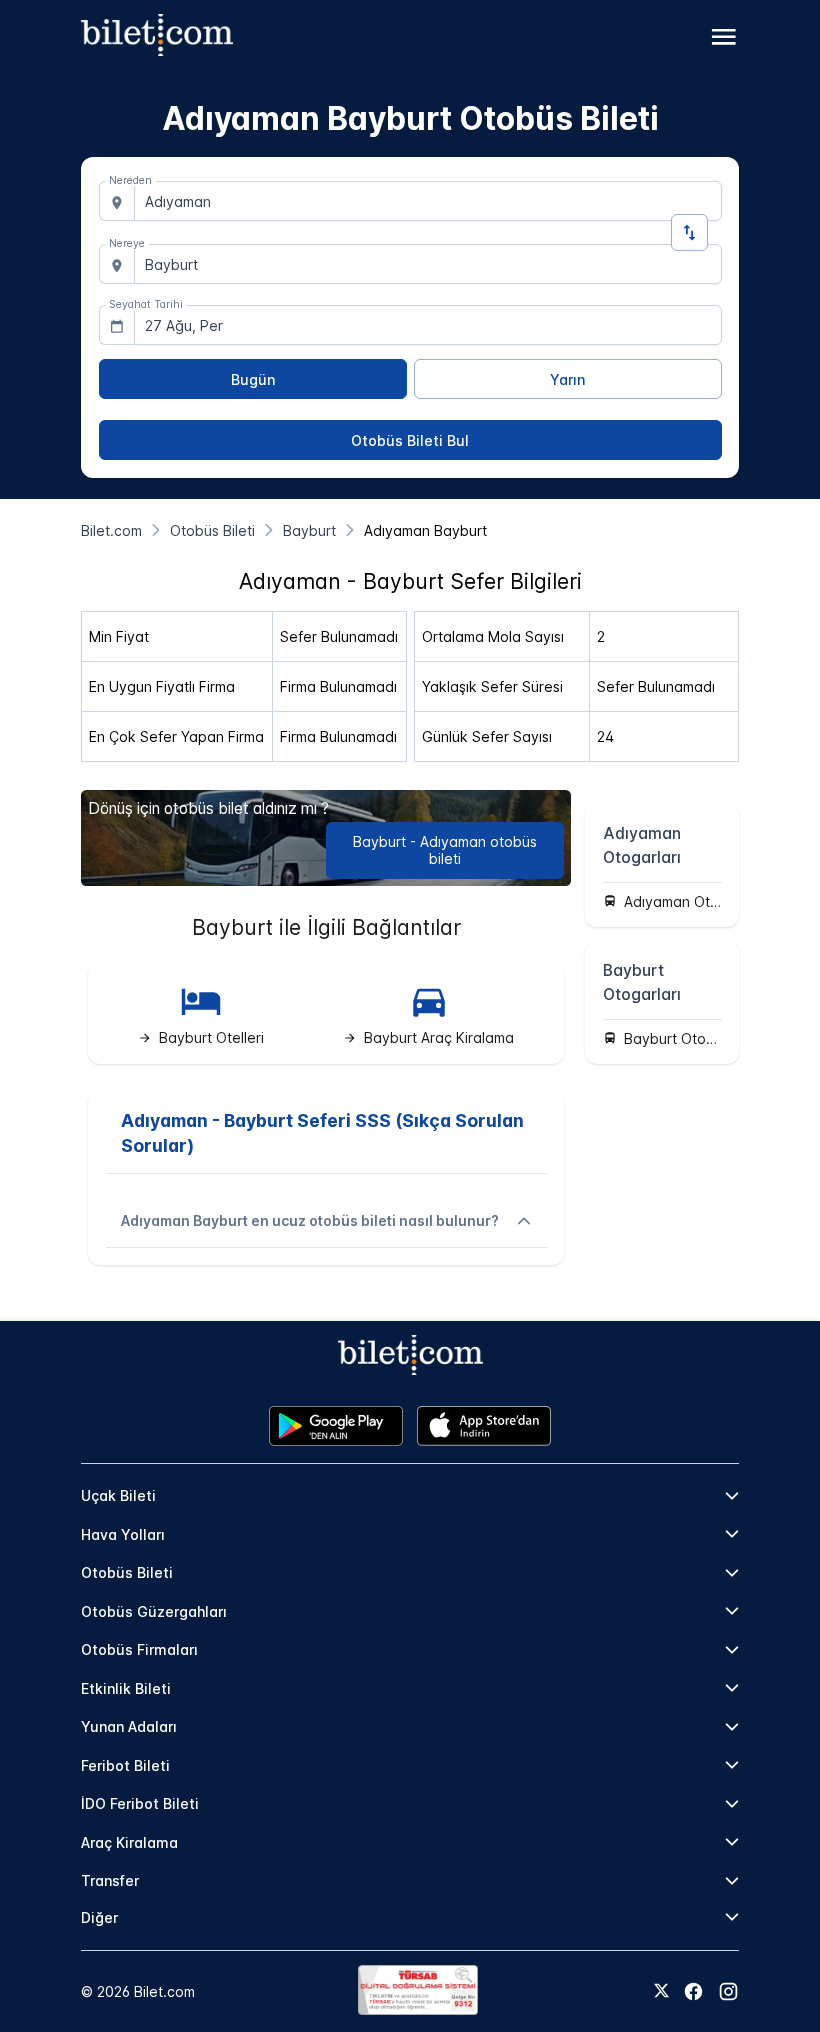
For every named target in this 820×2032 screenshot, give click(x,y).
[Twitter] (661, 1992)
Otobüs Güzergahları (154, 1611)
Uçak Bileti (118, 1495)
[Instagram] (728, 1991)
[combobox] (428, 201)
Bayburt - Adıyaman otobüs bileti (445, 850)
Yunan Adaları (129, 1726)
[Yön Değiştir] (689, 232)
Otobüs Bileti (127, 1572)
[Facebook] (693, 1991)
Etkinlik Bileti (126, 1688)
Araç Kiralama (129, 1842)
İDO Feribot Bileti (140, 1803)
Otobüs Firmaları (139, 1649)
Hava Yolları (123, 1534)
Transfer (110, 1880)
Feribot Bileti (125, 1765)
